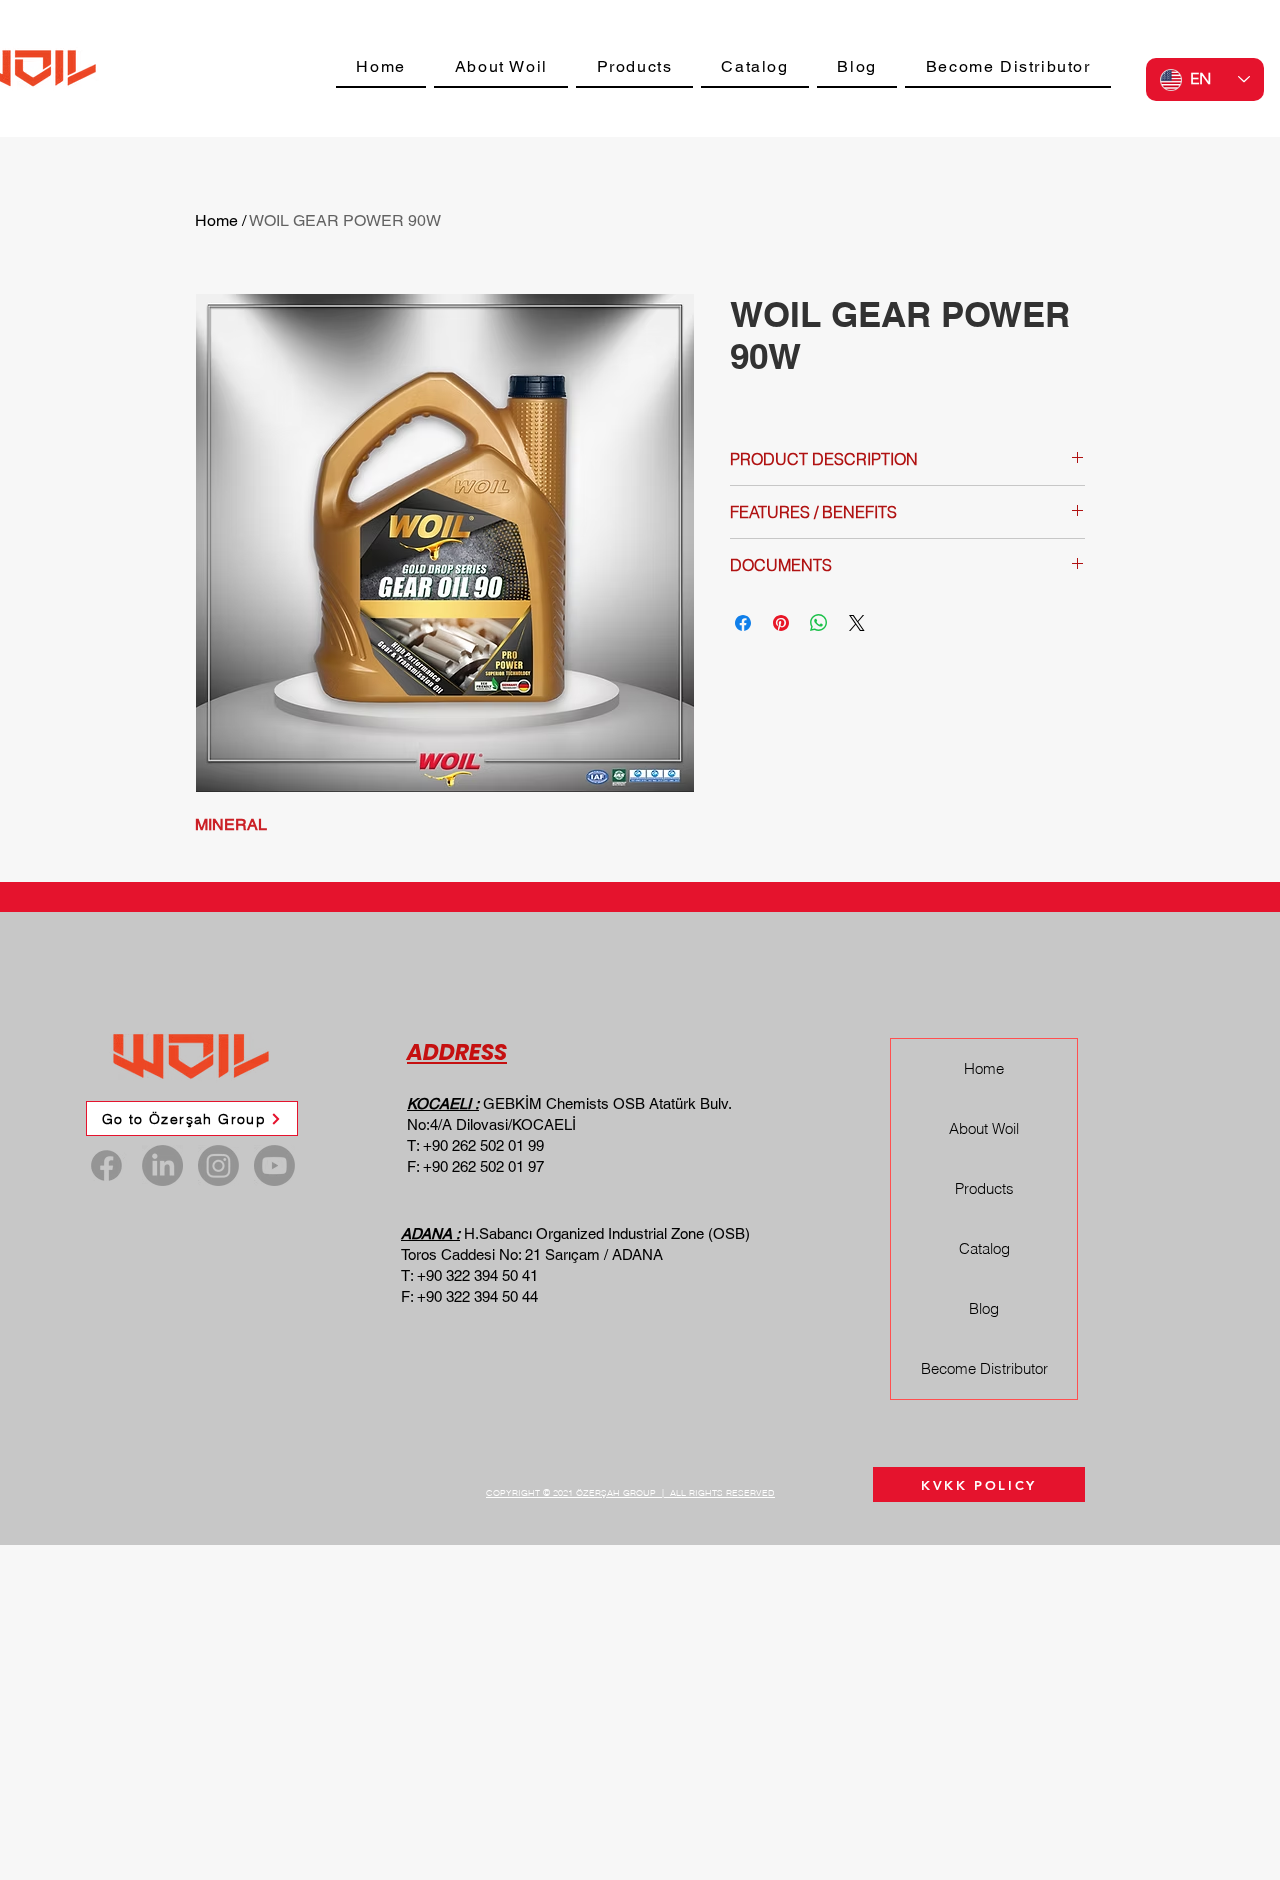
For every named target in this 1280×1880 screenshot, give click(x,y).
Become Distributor (984, 1368)
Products (984, 1188)
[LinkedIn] (162, 1165)
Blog (984, 1308)
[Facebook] (106, 1165)
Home (216, 220)
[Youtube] (274, 1165)
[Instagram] (218, 1165)
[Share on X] (857, 623)
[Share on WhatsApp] (819, 623)
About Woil (984, 1128)
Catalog (984, 1248)
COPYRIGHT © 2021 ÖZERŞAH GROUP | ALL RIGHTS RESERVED (630, 1492)
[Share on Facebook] (743, 623)
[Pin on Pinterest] (781, 623)
